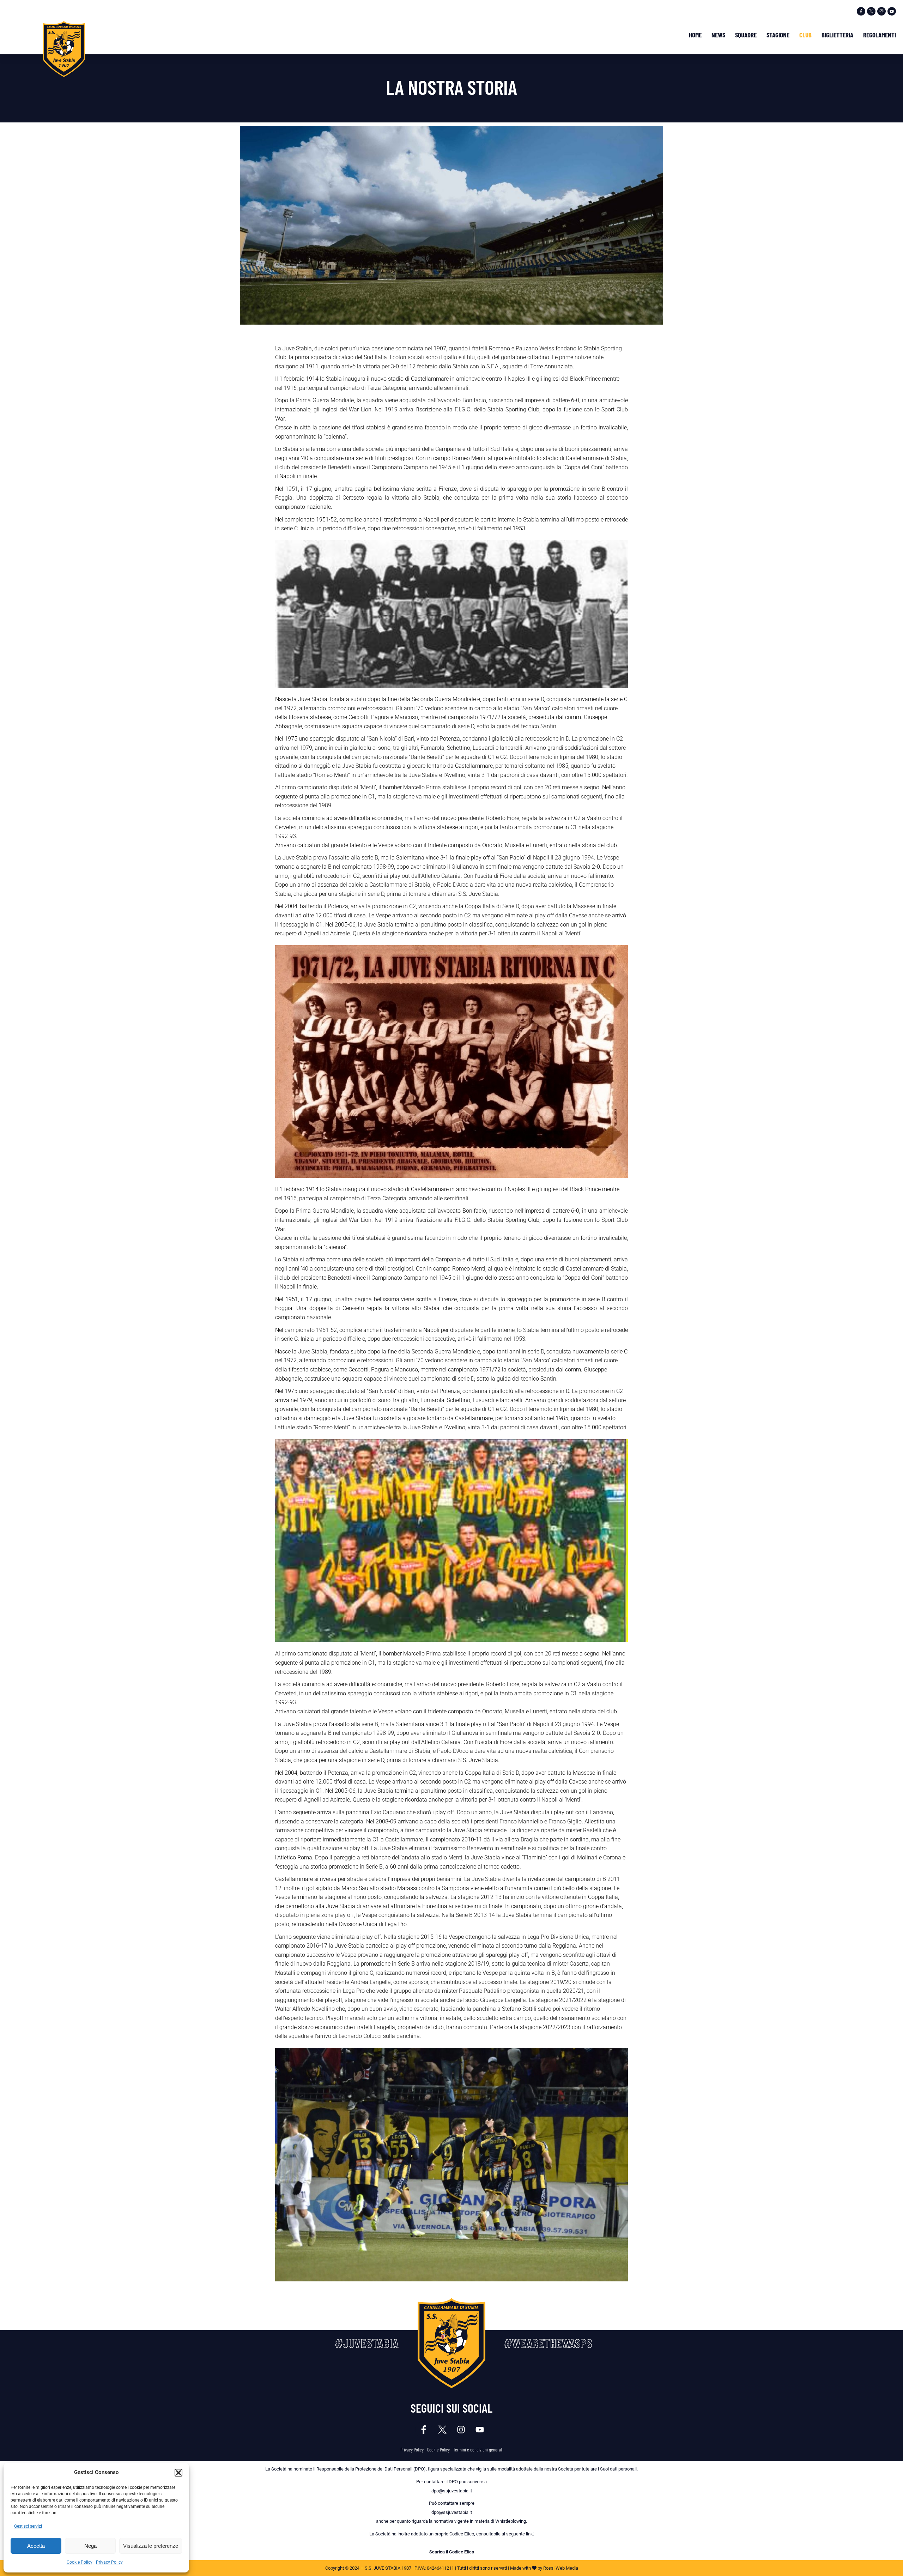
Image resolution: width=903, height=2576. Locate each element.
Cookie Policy (80, 2562)
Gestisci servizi (28, 2526)
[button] (178, 2473)
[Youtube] (892, 11)
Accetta (36, 2546)
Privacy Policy (109, 2562)
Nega (90, 2546)
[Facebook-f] (861, 11)
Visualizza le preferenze (151, 2546)
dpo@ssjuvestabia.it (452, 2491)
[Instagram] (881, 11)
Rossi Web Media (561, 2568)
